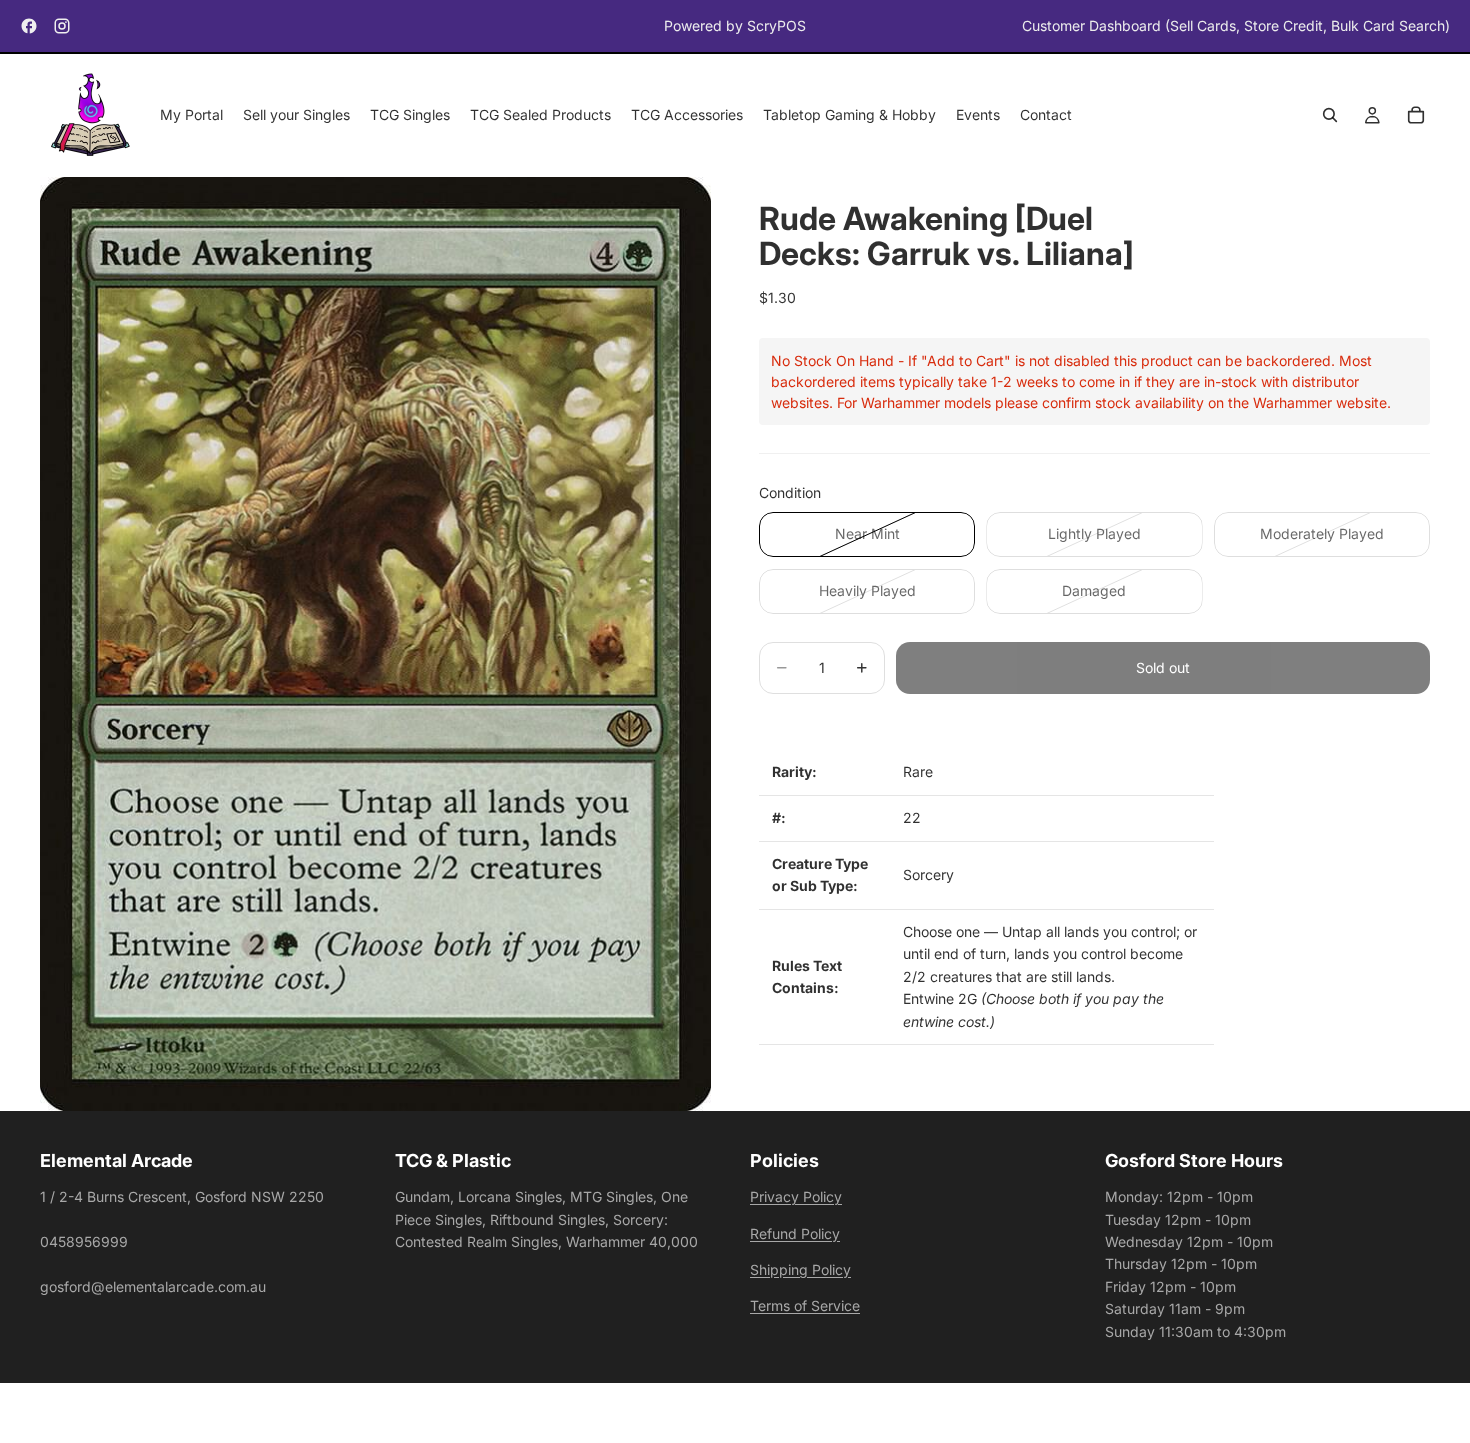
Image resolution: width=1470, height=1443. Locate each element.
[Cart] (1416, 116)
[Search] (1330, 116)
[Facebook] (29, 26)
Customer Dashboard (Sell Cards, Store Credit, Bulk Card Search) (1236, 25)
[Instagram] (62, 26)
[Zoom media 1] (375, 644)
